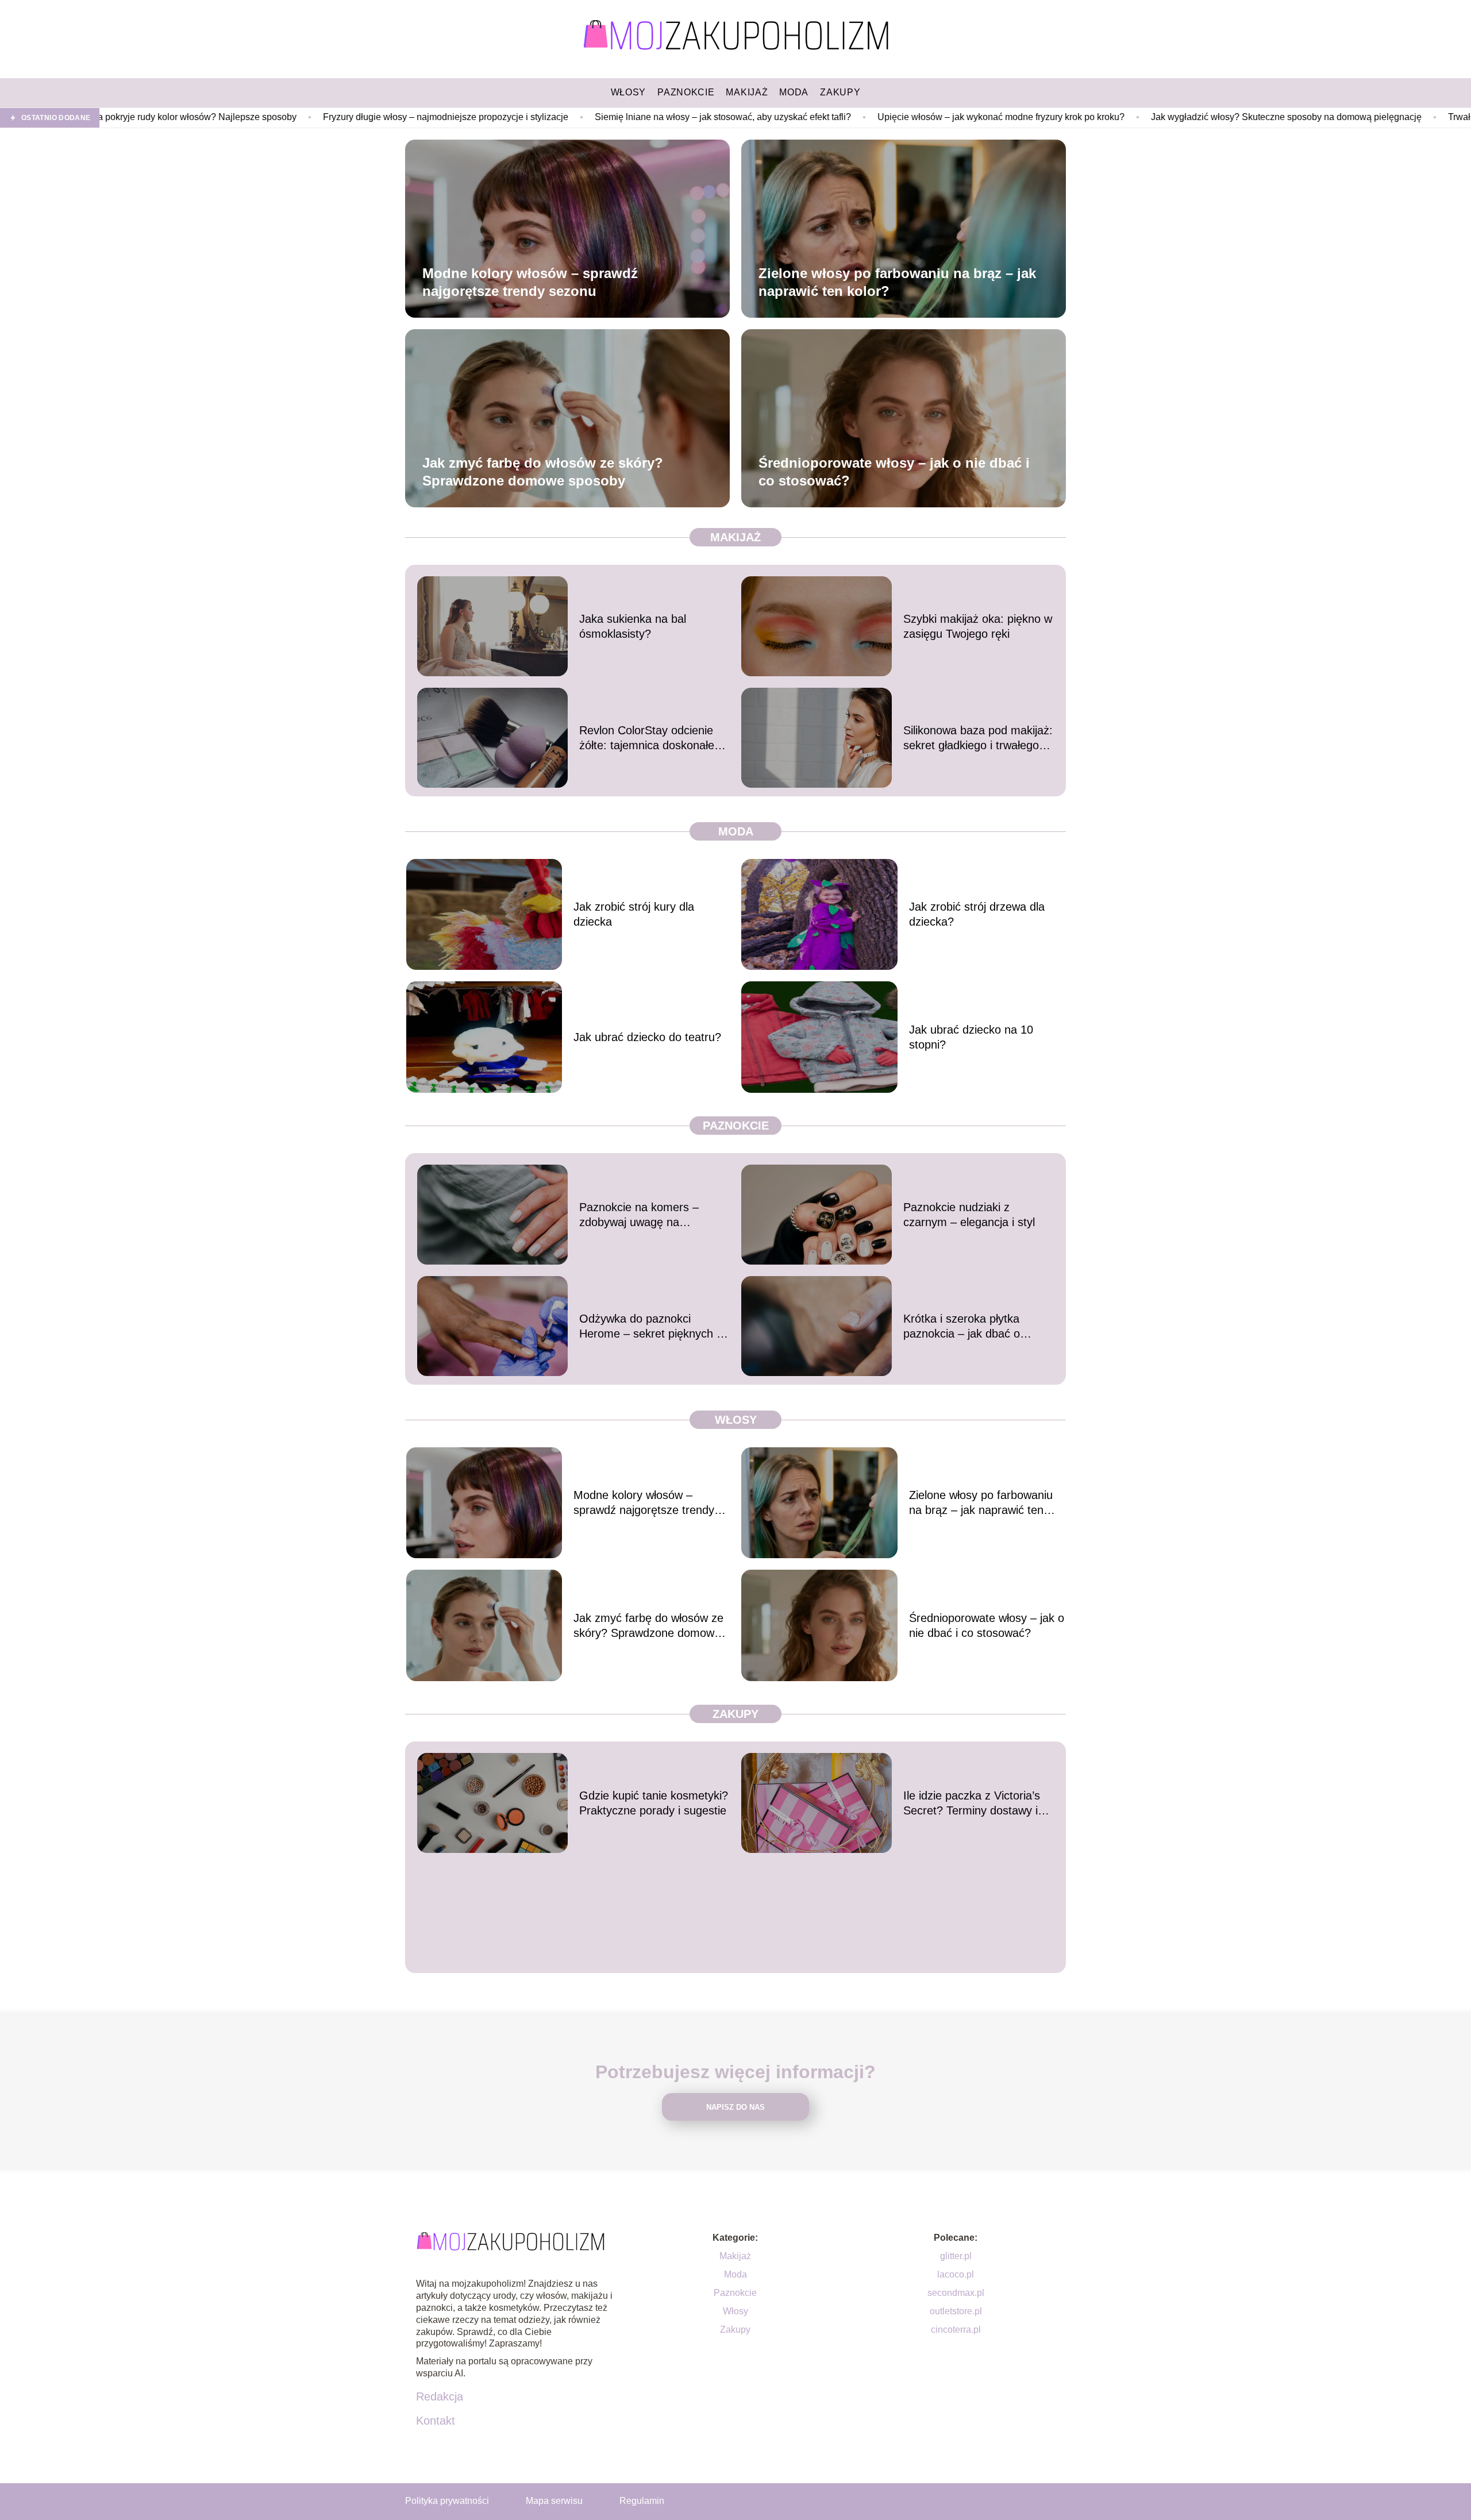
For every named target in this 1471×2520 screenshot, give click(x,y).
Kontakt (436, 2421)
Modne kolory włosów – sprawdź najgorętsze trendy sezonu (530, 282)
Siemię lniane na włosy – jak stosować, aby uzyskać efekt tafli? (556, 117)
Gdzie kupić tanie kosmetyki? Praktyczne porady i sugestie (654, 1803)
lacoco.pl (956, 2274)
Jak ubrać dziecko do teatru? (647, 1037)
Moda (736, 831)
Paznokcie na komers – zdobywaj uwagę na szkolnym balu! (639, 1215)
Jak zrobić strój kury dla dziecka (634, 914)
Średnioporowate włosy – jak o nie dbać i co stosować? (894, 471)
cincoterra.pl (956, 2330)
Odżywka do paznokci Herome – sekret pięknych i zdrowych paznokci (649, 1327)
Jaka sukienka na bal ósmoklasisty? (633, 626)
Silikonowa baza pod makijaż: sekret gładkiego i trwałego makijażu (978, 738)
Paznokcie (736, 1126)
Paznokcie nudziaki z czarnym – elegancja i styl (969, 1215)
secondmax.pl (956, 2293)
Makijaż (735, 537)
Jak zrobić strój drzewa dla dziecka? (977, 914)
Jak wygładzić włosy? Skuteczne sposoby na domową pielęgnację (1120, 117)
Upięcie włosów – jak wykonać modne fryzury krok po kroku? (834, 117)
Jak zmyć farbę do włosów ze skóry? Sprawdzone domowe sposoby (543, 471)
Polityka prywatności (447, 2501)
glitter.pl (956, 2256)
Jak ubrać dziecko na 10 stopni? (971, 1037)
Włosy (736, 1420)
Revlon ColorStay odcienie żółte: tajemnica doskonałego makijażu (653, 738)
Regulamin (642, 2501)
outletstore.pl (956, 2311)
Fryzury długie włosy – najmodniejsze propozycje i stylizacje (279, 117)
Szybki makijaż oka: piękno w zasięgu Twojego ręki (978, 626)
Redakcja (440, 2396)
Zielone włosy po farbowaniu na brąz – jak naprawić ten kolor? (897, 282)
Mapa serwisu (554, 2501)
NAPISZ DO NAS (735, 2107)
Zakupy (735, 1714)
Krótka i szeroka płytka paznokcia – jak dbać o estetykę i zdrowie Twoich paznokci (968, 1327)
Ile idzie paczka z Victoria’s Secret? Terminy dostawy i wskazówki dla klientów (972, 1804)
